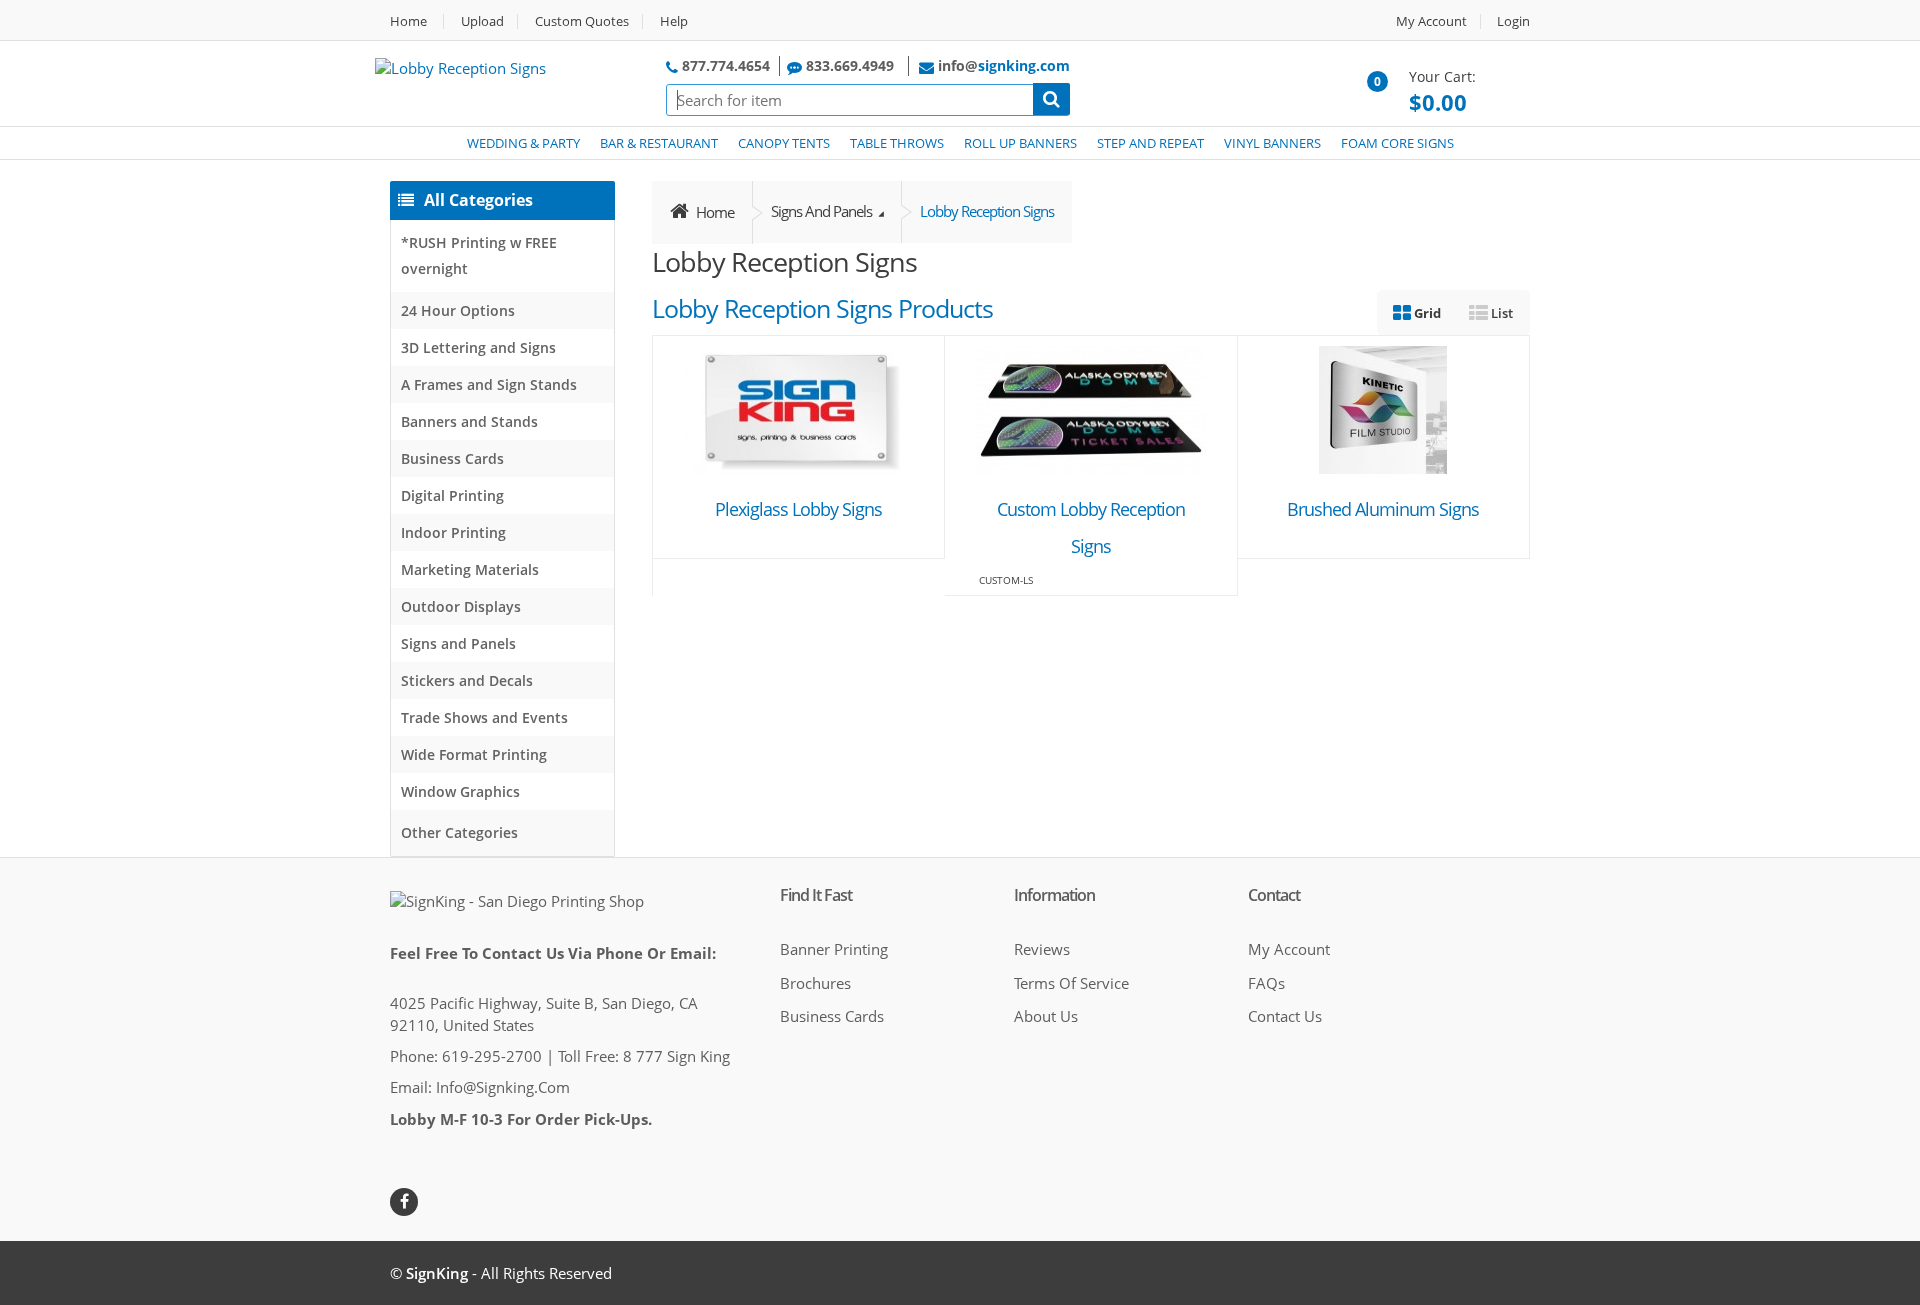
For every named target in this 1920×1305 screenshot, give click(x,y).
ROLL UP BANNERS (1020, 143)
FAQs (1266, 983)
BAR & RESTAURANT (659, 143)
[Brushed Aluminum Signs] (1383, 408)
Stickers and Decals (467, 680)
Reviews (1042, 949)
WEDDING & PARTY (523, 143)
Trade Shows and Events (484, 717)
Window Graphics (460, 791)
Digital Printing (452, 495)
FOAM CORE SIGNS (1397, 143)
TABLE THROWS (897, 143)
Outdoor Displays (461, 606)
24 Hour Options (458, 310)
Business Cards (452, 458)
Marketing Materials (470, 569)
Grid (1426, 313)
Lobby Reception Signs (987, 211)
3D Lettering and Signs (478, 347)
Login (1513, 21)
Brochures (815, 983)
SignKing (437, 1273)
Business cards (832, 1016)
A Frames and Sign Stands (489, 384)
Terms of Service (1071, 983)
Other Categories (459, 832)
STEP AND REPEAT (1150, 143)
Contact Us (1285, 1016)
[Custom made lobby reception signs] (1091, 408)
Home (408, 21)
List (1500, 313)
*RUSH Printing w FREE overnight (479, 255)
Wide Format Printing (474, 754)
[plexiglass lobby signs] (799, 408)
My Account (1431, 21)
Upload (482, 21)
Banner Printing (834, 949)
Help (674, 21)
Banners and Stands (469, 421)
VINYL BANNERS (1272, 143)
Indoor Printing (453, 532)
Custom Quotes (582, 21)
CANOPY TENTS (784, 143)
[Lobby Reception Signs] (460, 66)
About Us (1046, 1016)
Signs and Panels (458, 643)
